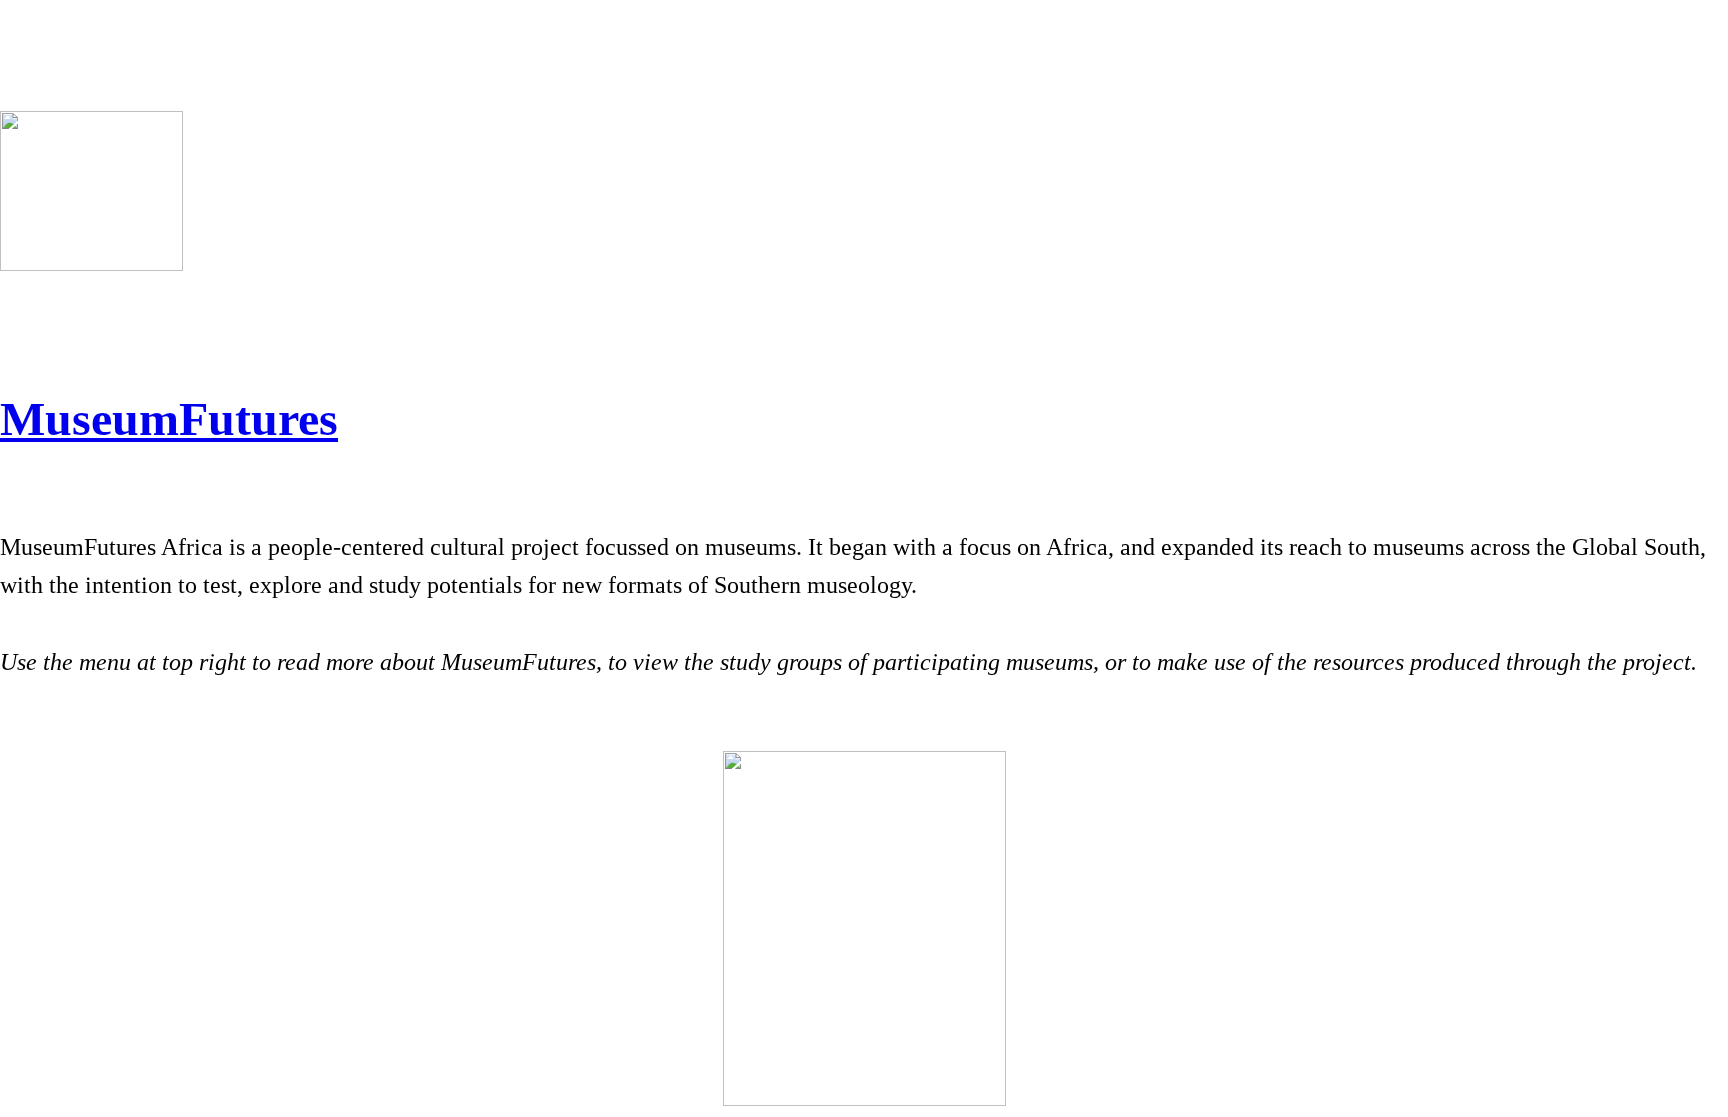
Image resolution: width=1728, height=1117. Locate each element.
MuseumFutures (169, 418)
